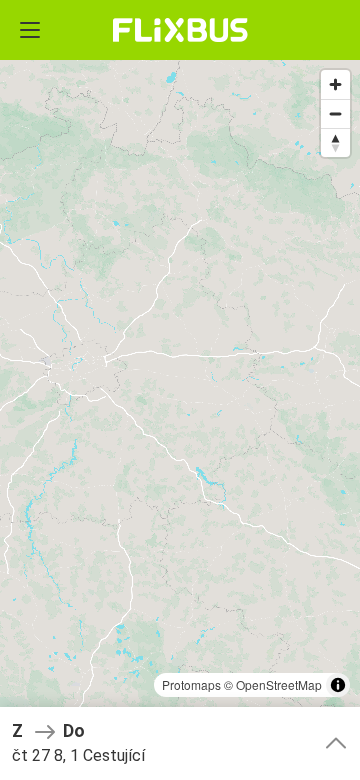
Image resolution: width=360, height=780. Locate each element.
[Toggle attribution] (338, 685)
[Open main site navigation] (30, 30)
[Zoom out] (335, 113)
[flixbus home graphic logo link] (180, 30)
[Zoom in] (335, 84)
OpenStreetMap (279, 684)
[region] (180, 390)
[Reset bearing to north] (335, 142)
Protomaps (191, 684)
